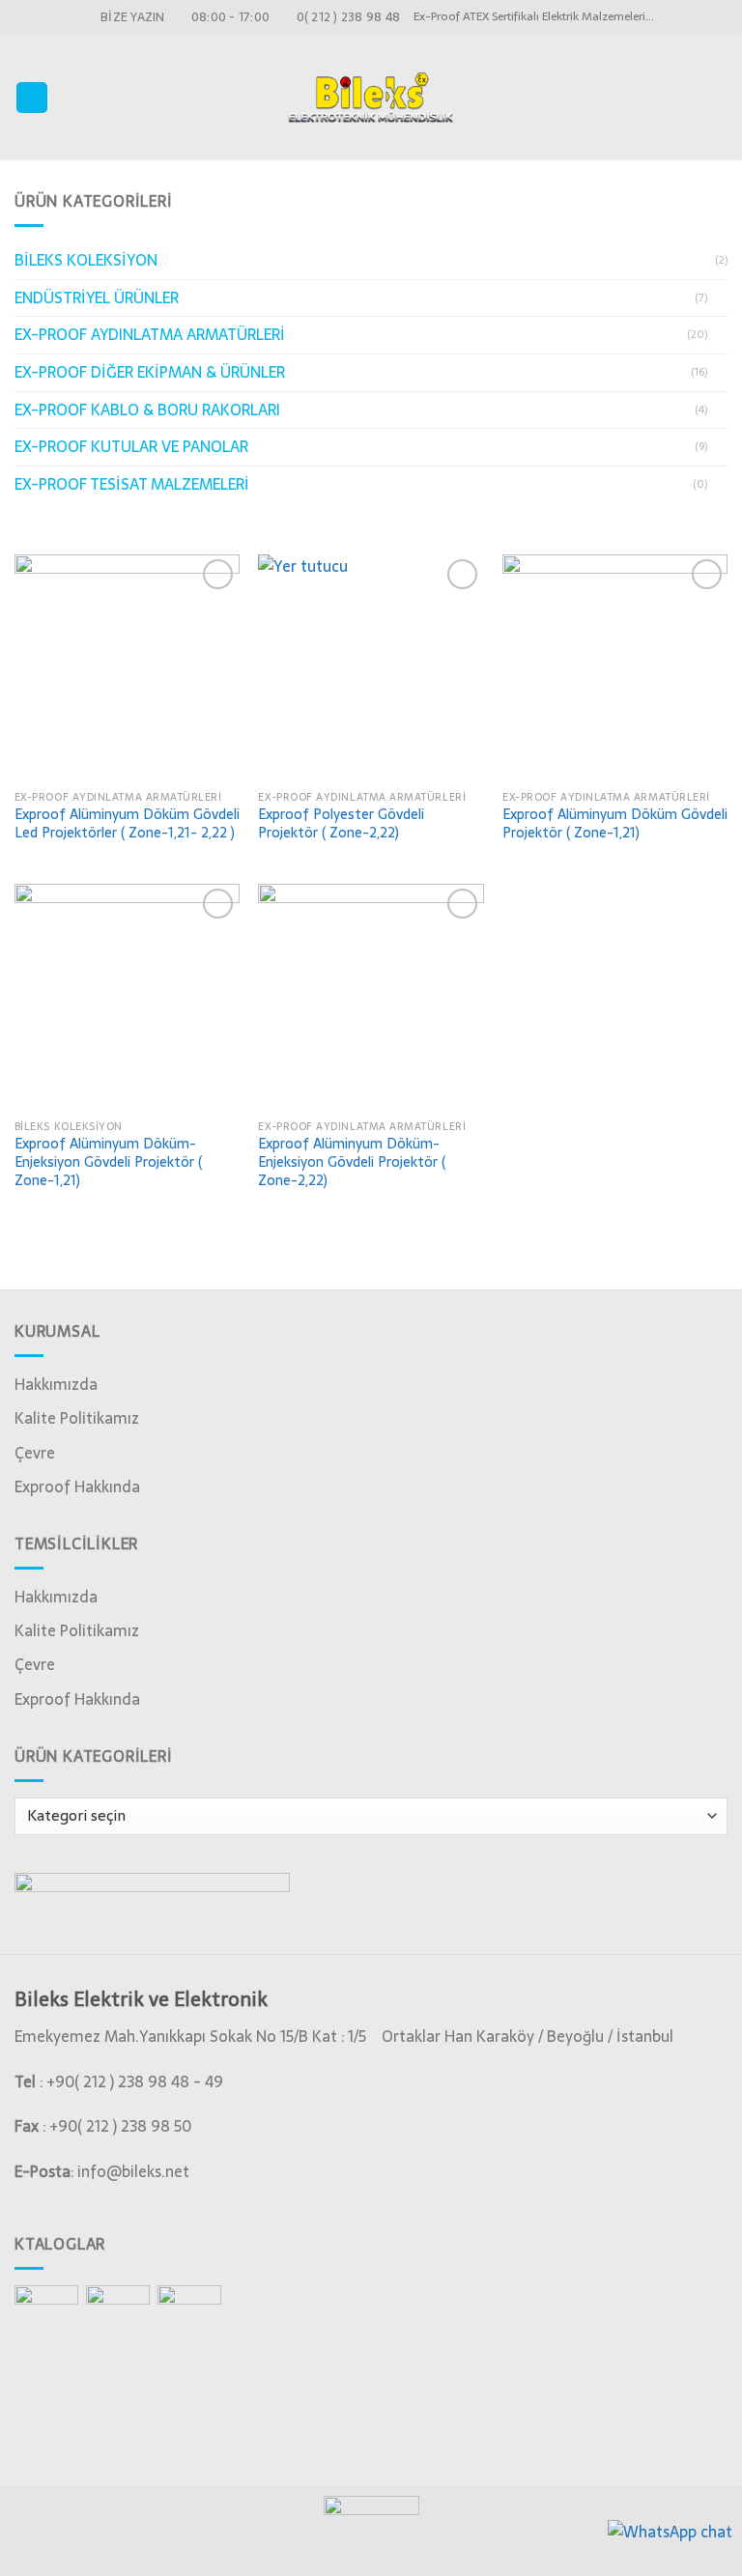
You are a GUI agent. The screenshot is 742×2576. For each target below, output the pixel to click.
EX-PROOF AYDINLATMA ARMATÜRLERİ (150, 334)
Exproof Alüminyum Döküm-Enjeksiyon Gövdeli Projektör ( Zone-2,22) (352, 1162)
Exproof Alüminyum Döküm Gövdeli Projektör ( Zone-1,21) (615, 823)
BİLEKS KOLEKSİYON (86, 260)
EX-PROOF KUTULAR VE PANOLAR (131, 446)
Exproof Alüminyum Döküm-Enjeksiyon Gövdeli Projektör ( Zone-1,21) (108, 1162)
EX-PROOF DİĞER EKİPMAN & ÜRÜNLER (150, 372)
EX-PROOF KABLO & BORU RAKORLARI (147, 410)
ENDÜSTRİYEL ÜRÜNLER (97, 297)
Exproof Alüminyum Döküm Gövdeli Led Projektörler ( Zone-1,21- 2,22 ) (127, 823)
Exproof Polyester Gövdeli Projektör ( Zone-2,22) (341, 823)
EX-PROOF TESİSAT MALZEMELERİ (132, 484)
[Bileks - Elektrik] (371, 97)
